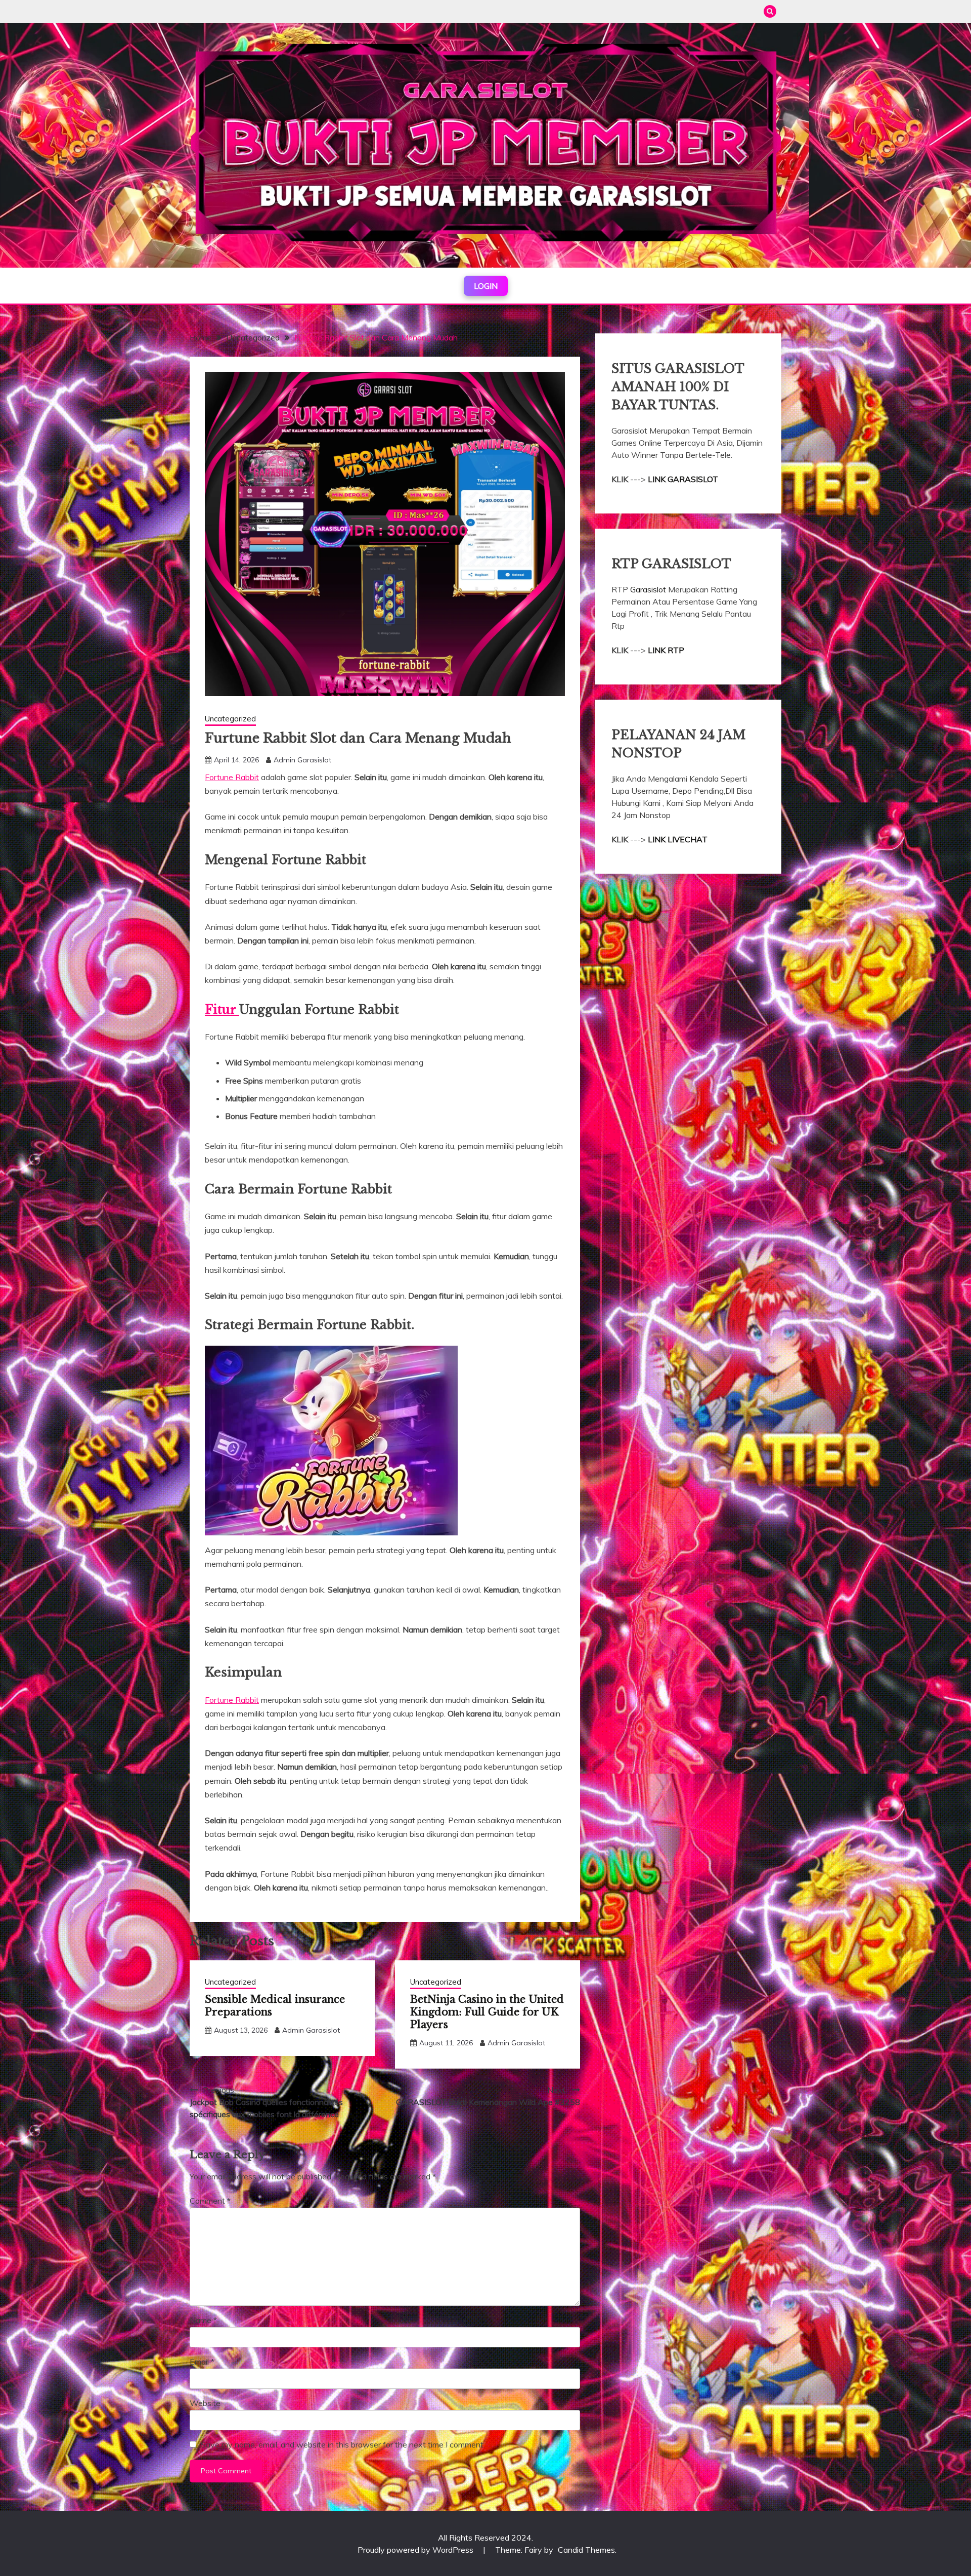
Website (205, 2403)
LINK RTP (666, 650)
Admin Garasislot (302, 760)
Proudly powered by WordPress (416, 2550)
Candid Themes (586, 2550)
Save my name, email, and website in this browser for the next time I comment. (343, 2444)
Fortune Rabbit (232, 777)
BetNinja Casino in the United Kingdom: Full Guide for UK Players (487, 2012)
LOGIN (486, 286)
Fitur (222, 1010)
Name (203, 2320)
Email (202, 2362)
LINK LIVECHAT (678, 839)
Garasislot (649, 589)
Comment (210, 2201)
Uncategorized (230, 719)
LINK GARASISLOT (683, 479)
